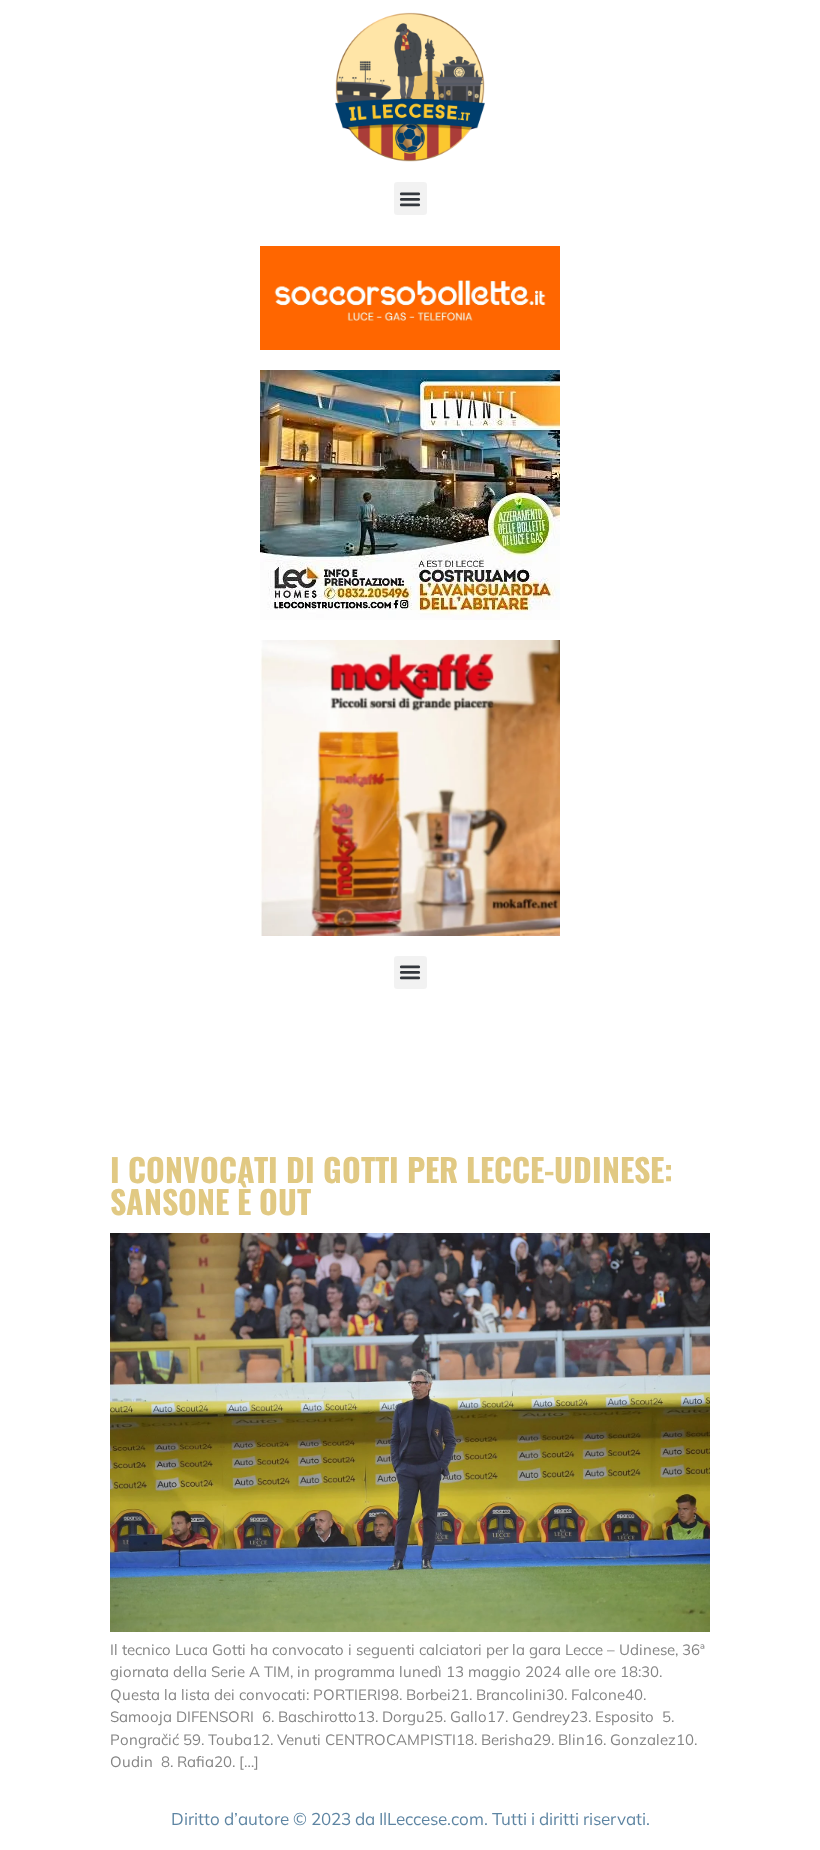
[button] (410, 198)
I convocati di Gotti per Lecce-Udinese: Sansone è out (391, 1184)
